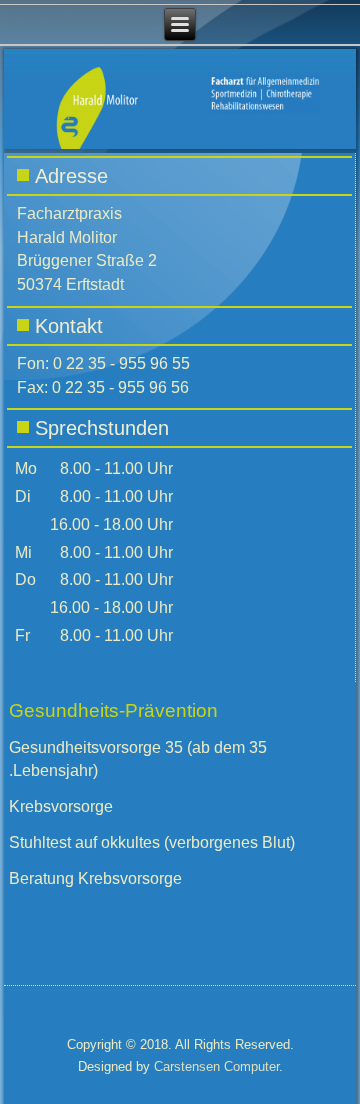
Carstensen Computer (216, 1066)
